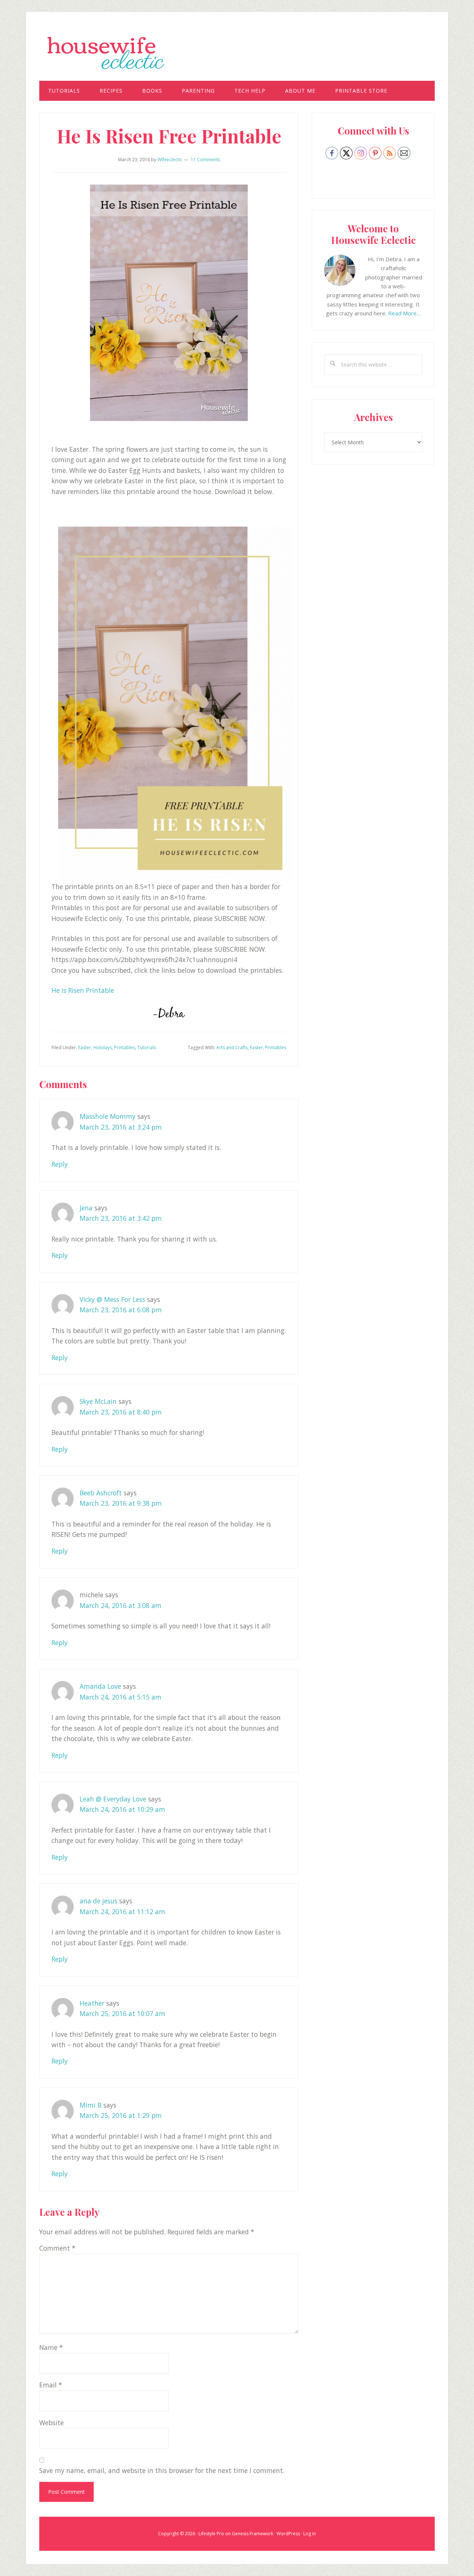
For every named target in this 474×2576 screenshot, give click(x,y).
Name (51, 2347)
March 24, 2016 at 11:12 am (122, 1912)
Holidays (103, 1047)
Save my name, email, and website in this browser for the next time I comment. (162, 2470)
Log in (310, 2534)
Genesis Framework (253, 2534)
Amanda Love (100, 1686)
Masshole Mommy (108, 1116)
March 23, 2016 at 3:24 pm (121, 1127)
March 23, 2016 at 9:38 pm (121, 1503)
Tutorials (147, 1047)
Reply (60, 1164)
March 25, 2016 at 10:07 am (122, 2013)
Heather (92, 2003)
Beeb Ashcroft (101, 1493)
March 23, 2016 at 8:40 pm (121, 1412)
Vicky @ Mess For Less (112, 1299)
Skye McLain (98, 1401)
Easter (85, 1047)
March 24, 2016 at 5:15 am (121, 1697)
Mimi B (91, 2105)
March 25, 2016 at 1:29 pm (121, 2115)
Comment (57, 2248)
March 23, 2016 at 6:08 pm (121, 1310)
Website (51, 2423)
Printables (125, 1047)
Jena (86, 1208)
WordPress (288, 2534)
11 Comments (205, 160)
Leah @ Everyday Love (113, 1799)
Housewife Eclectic (237, 53)
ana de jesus (99, 1901)
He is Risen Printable (83, 990)
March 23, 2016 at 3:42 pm (121, 1218)
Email (51, 2385)
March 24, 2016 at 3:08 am (121, 1605)
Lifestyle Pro (211, 2534)
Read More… (404, 313)
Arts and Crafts (232, 1047)
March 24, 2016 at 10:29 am (122, 1809)
